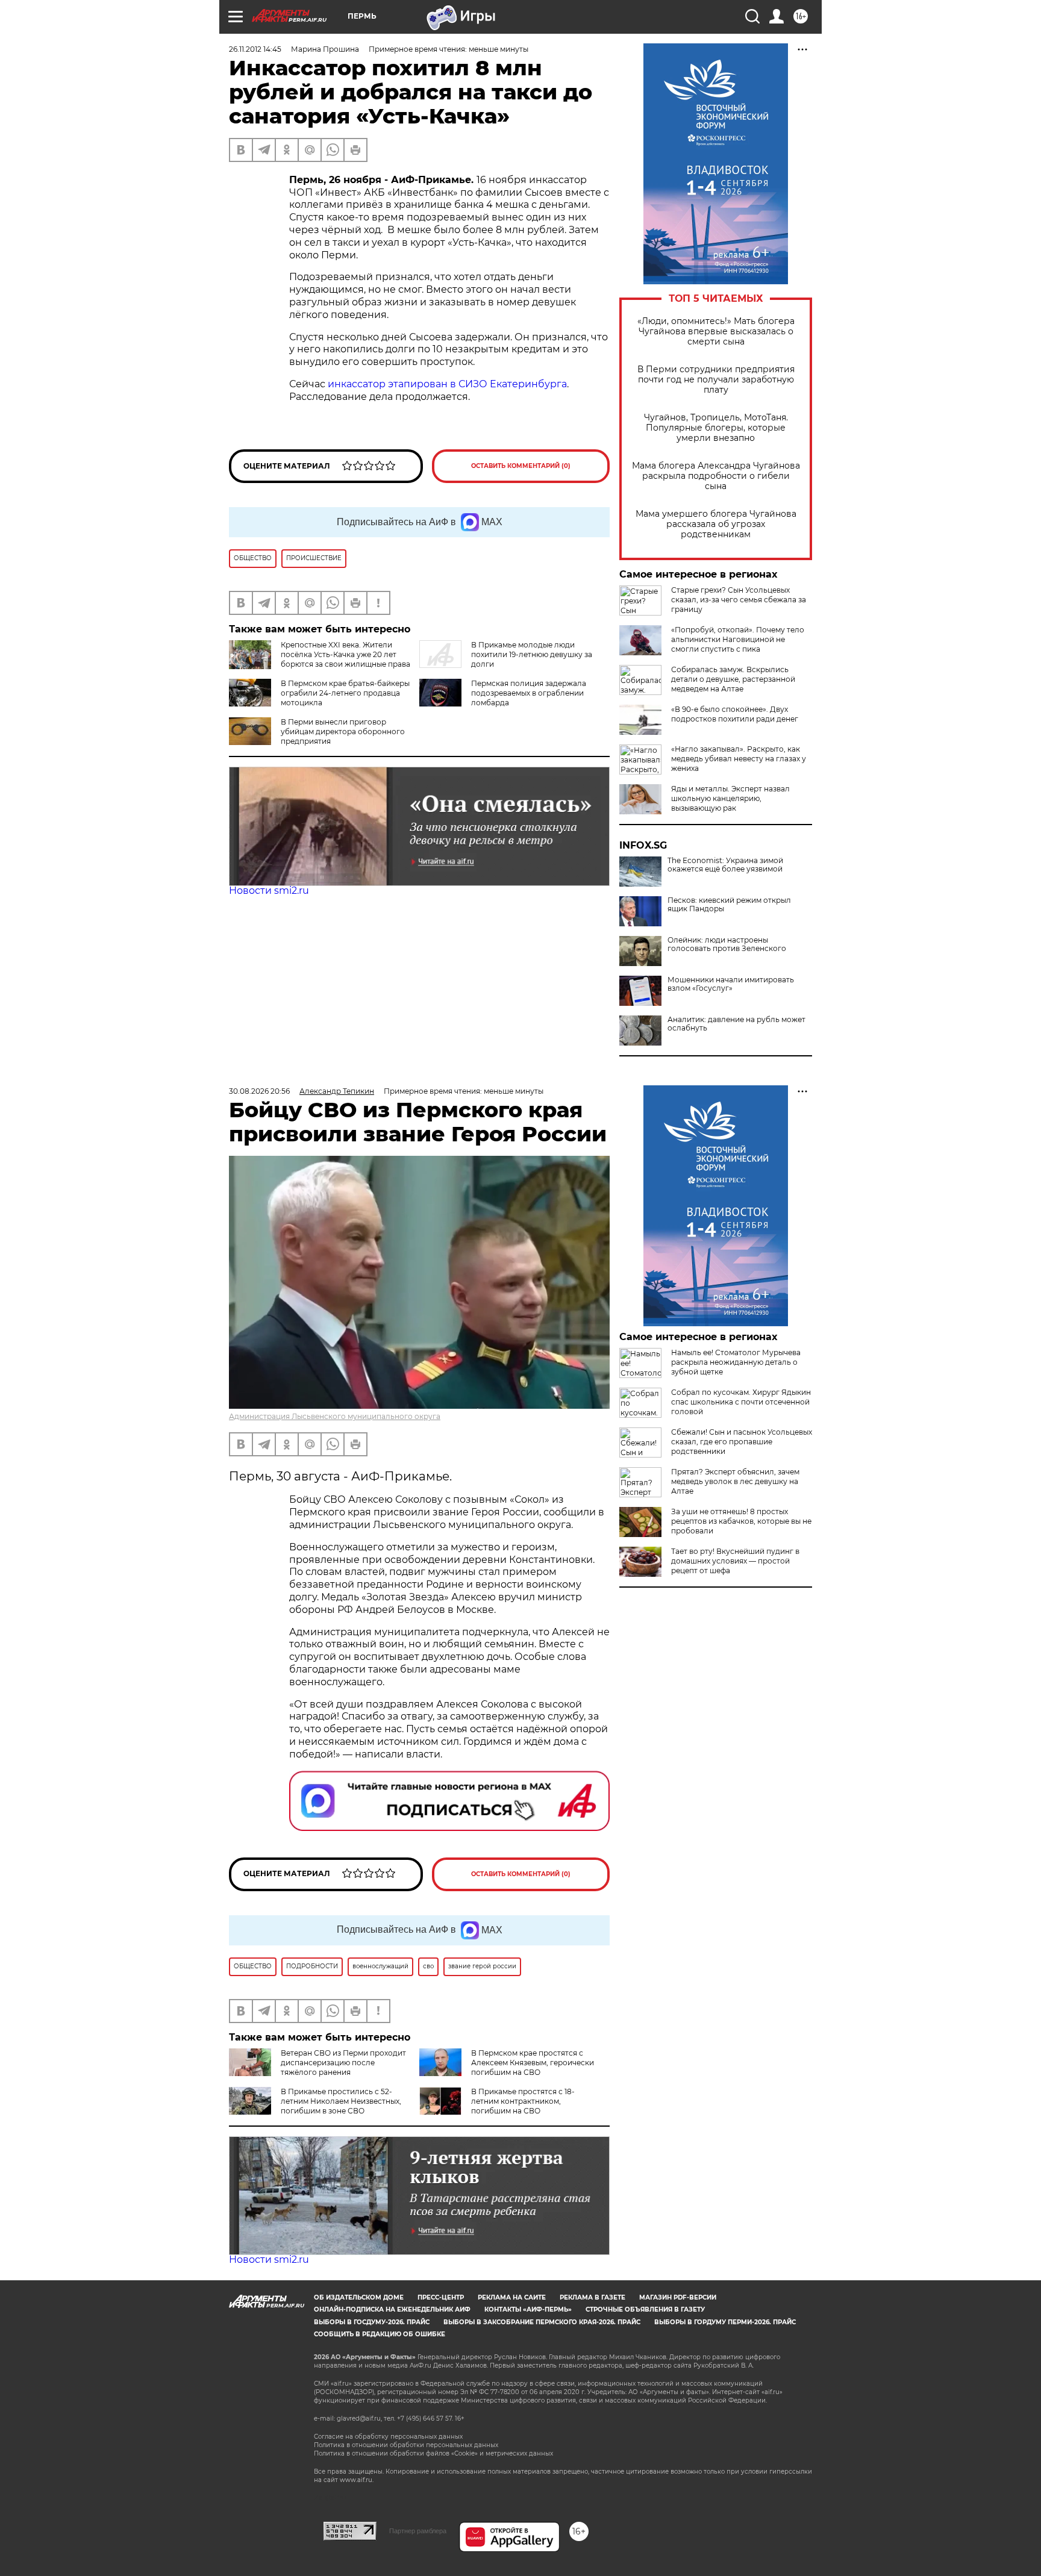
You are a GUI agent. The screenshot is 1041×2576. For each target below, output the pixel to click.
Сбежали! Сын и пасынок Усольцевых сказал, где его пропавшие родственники (742, 1442)
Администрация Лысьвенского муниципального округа (335, 1416)
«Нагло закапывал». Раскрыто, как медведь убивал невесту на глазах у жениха (739, 759)
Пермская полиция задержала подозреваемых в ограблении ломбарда (529, 693)
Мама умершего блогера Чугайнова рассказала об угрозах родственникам (716, 524)
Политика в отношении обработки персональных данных (406, 2445)
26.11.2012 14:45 (255, 49)
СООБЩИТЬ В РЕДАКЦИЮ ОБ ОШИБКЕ (380, 2334)
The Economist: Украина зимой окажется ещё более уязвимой (725, 865)
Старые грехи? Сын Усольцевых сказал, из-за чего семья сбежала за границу (739, 600)
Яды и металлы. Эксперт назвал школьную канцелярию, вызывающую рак (730, 798)
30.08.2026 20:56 (259, 1091)
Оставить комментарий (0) (521, 466)
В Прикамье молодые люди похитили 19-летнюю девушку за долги (532, 654)
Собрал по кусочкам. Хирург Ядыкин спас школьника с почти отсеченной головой (741, 1402)
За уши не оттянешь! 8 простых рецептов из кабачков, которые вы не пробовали (741, 1521)
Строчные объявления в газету (645, 2309)
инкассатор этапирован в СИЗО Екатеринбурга (447, 384)
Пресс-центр (441, 2297)
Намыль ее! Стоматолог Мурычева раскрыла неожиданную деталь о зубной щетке (736, 1362)
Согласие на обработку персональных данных (388, 2437)
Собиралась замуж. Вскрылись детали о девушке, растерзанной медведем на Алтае (733, 679)
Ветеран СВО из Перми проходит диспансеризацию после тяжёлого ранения (343, 2063)
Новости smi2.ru (269, 890)
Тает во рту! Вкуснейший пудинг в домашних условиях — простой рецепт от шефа (735, 1561)
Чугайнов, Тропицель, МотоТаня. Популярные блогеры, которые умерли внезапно (716, 428)
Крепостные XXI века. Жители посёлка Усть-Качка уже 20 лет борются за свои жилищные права (345, 654)
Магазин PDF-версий (678, 2297)
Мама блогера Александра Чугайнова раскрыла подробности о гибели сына (716, 476)
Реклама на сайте (512, 2297)
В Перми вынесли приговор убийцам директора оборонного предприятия (343, 731)
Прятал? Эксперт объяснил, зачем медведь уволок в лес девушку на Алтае (735, 1481)
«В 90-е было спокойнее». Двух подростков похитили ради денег (735, 714)
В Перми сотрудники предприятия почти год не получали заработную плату (716, 380)
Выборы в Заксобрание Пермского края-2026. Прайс (542, 2322)
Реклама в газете (592, 2297)
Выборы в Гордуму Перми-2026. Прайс (725, 2322)
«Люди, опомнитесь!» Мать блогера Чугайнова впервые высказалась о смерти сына (716, 332)
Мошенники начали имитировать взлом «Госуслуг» (731, 984)
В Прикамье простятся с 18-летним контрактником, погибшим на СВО (523, 2101)
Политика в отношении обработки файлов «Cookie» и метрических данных (433, 2453)
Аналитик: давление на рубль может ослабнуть (736, 1024)
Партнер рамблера (418, 2531)
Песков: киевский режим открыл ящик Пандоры (729, 905)
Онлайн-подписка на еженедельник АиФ (392, 2309)
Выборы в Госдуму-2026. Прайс (372, 2322)
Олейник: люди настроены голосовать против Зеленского (727, 944)
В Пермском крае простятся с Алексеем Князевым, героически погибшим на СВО (533, 2063)
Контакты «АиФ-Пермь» (528, 2309)
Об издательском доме (359, 2297)
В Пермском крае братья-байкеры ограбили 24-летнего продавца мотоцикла (345, 693)
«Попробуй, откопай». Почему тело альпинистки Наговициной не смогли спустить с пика (738, 639)
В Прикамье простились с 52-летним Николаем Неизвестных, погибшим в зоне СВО (341, 2101)
